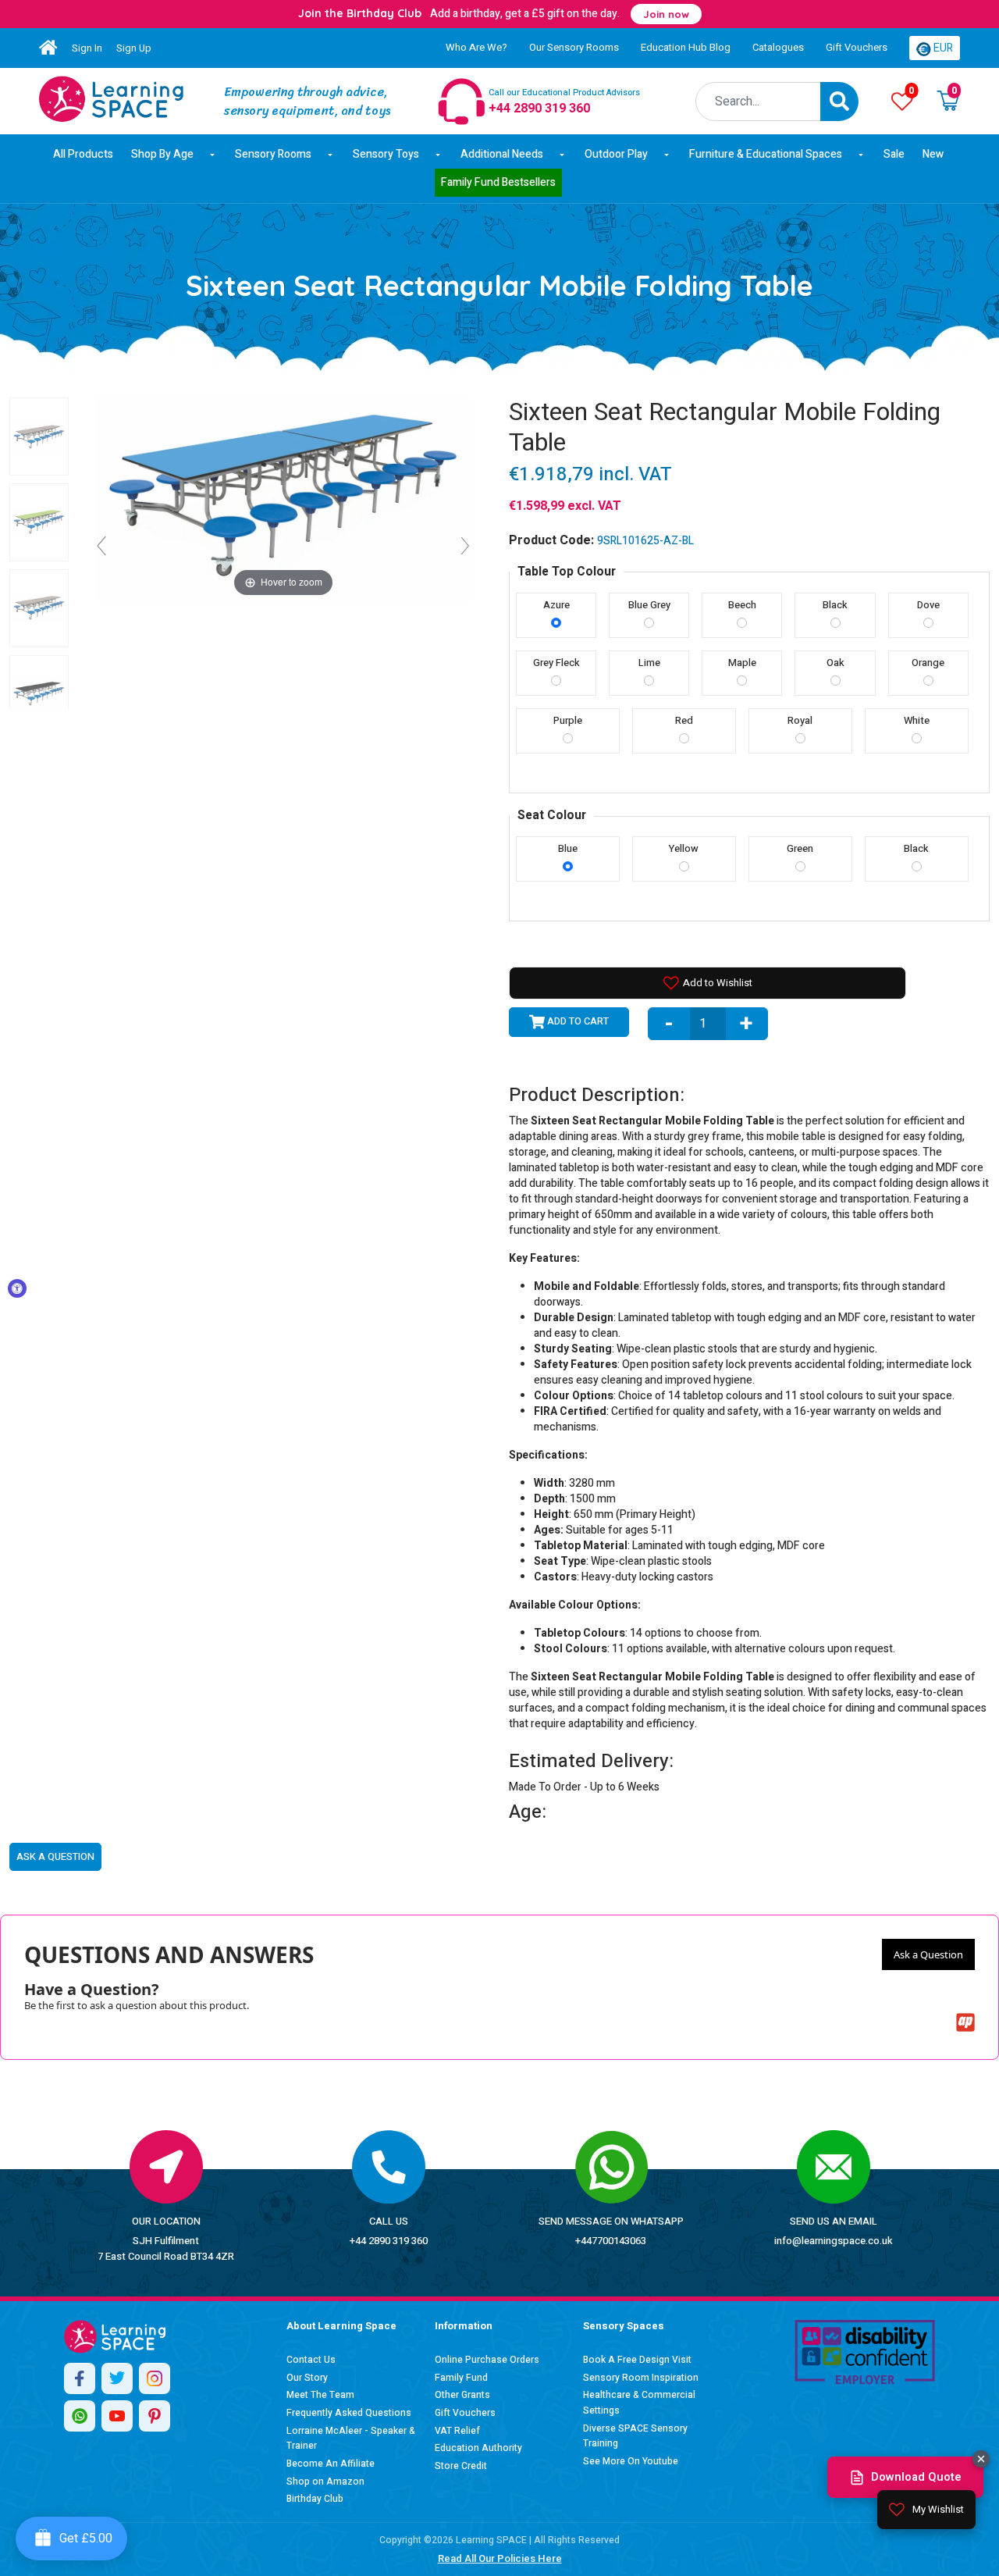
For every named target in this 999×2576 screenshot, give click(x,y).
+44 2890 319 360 (389, 2241)
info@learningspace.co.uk (834, 2241)
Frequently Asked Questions (349, 2413)
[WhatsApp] (80, 2416)
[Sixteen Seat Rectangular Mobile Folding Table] (111, 99)
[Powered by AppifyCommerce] (965, 2022)
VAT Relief (457, 2431)
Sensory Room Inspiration (641, 2378)
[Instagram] (155, 2378)
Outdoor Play (616, 154)
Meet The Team (320, 2395)
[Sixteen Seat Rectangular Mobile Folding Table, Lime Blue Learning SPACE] (39, 522)
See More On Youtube (631, 2461)
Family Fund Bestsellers (498, 182)
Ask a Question (928, 1954)
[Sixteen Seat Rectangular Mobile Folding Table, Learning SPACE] (39, 436)
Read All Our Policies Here (500, 2558)
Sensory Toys (386, 154)
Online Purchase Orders (487, 2360)
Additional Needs (502, 154)
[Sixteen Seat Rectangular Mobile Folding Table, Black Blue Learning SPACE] (39, 694)
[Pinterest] (155, 2416)
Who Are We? (476, 47)
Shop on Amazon (325, 2482)
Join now (666, 14)
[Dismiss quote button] (981, 2459)
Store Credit (461, 2466)
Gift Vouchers (857, 47)
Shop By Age (162, 154)
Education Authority (478, 2448)
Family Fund (461, 2378)
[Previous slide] (101, 546)
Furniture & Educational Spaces (766, 154)
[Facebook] (80, 2378)
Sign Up (134, 48)
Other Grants (462, 2395)
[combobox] (758, 102)
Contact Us (311, 2360)
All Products (83, 154)
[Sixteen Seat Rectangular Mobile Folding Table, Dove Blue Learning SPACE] (39, 608)
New (933, 154)
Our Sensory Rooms (574, 47)
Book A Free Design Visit (637, 2360)
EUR (942, 48)
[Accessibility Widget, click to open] (17, 1288)
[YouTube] (117, 2416)
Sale (894, 154)
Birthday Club (315, 2499)
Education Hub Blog (686, 47)
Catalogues (778, 47)
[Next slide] (465, 546)
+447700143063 (611, 2241)
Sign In (87, 48)
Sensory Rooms (273, 154)
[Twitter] (117, 2378)
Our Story (307, 2378)
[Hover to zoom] (283, 499)
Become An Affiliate (331, 2464)
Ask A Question (55, 1856)
